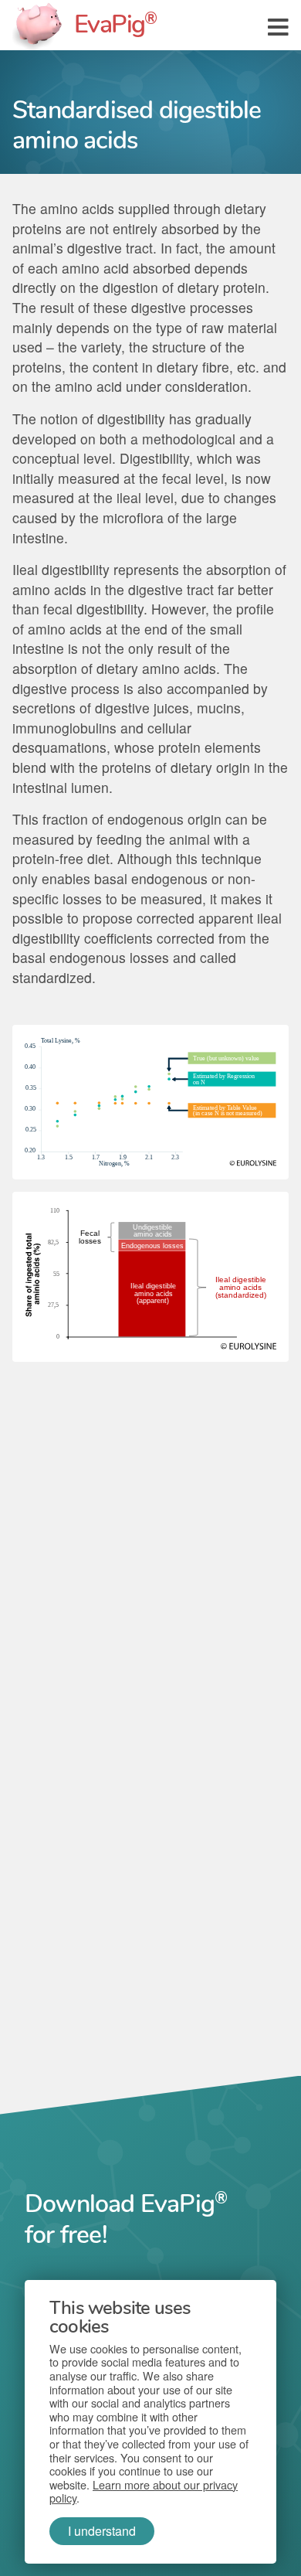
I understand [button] (102, 2531)
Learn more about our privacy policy (144, 2491)
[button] (278, 25)
